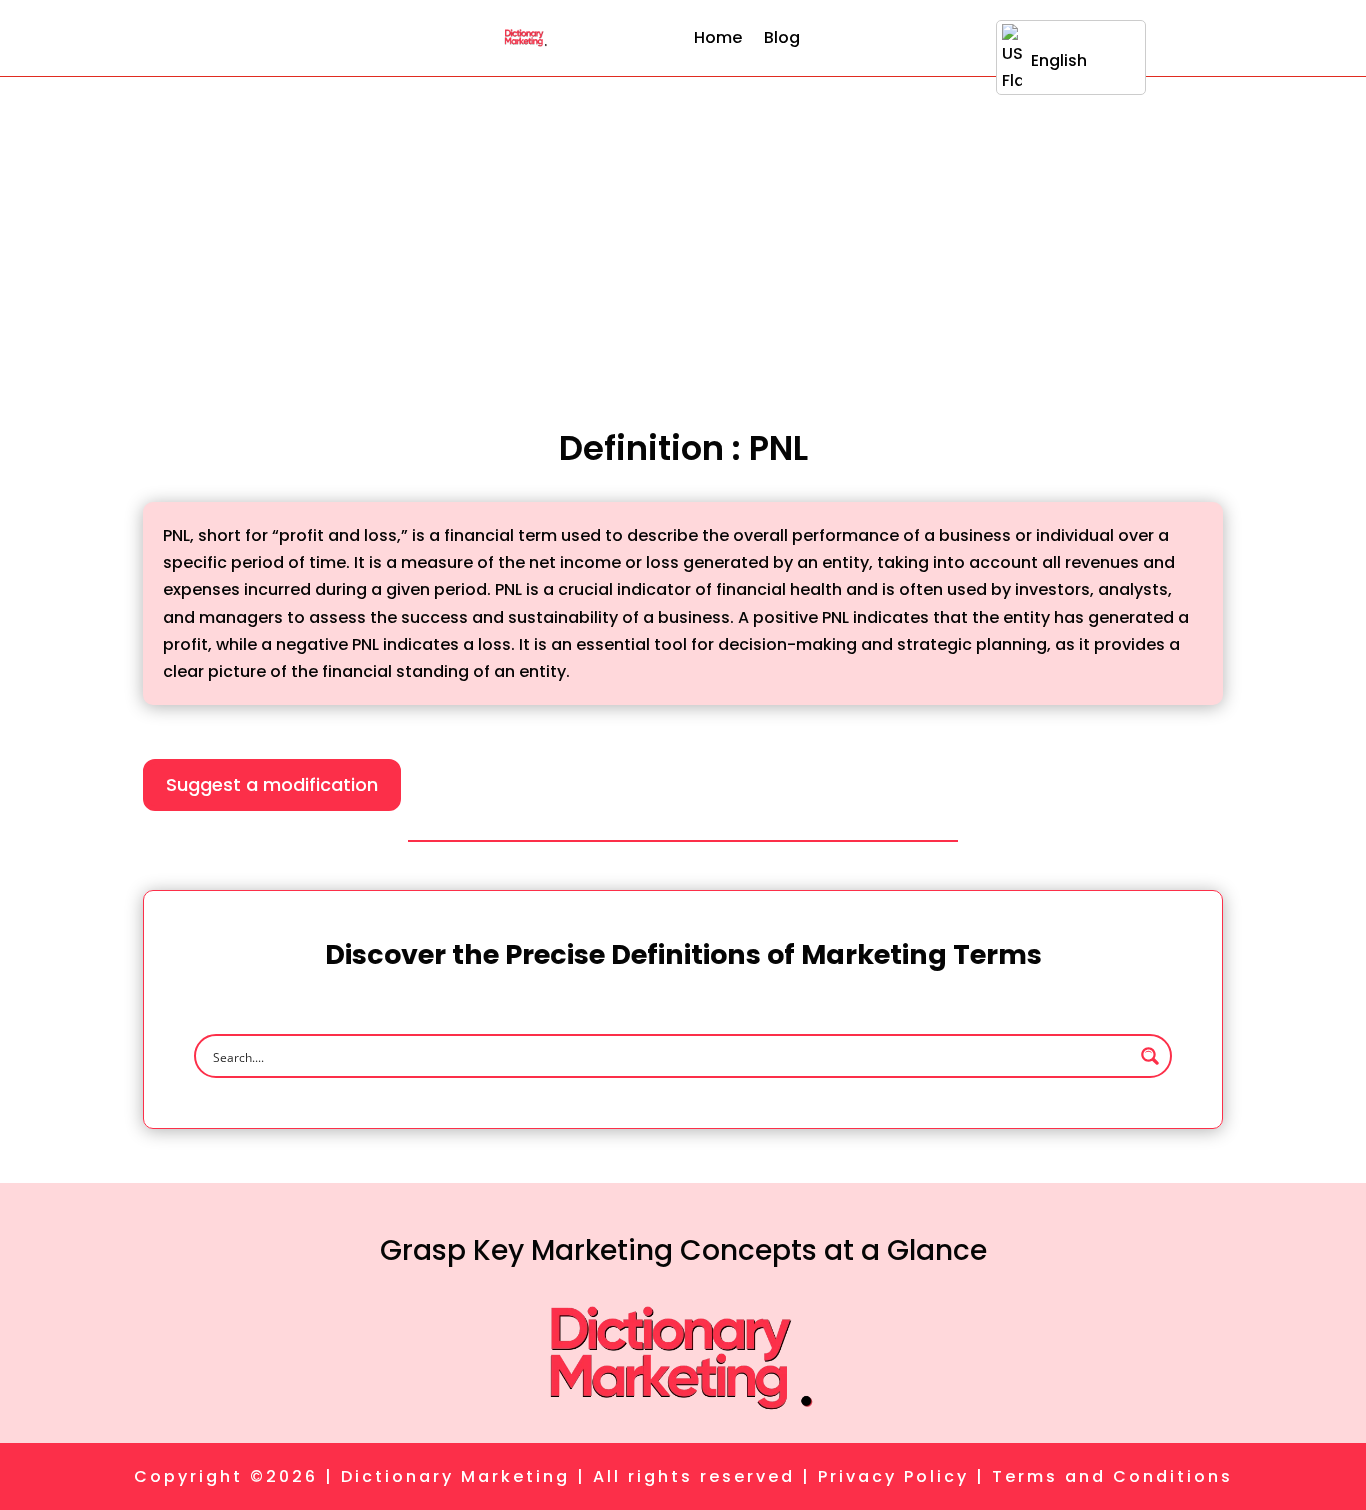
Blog (782, 37)
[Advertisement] (683, 227)
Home (718, 37)
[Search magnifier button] (1150, 1056)
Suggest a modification (272, 784)
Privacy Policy (893, 1476)
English (1059, 60)
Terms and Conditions (1112, 1476)
